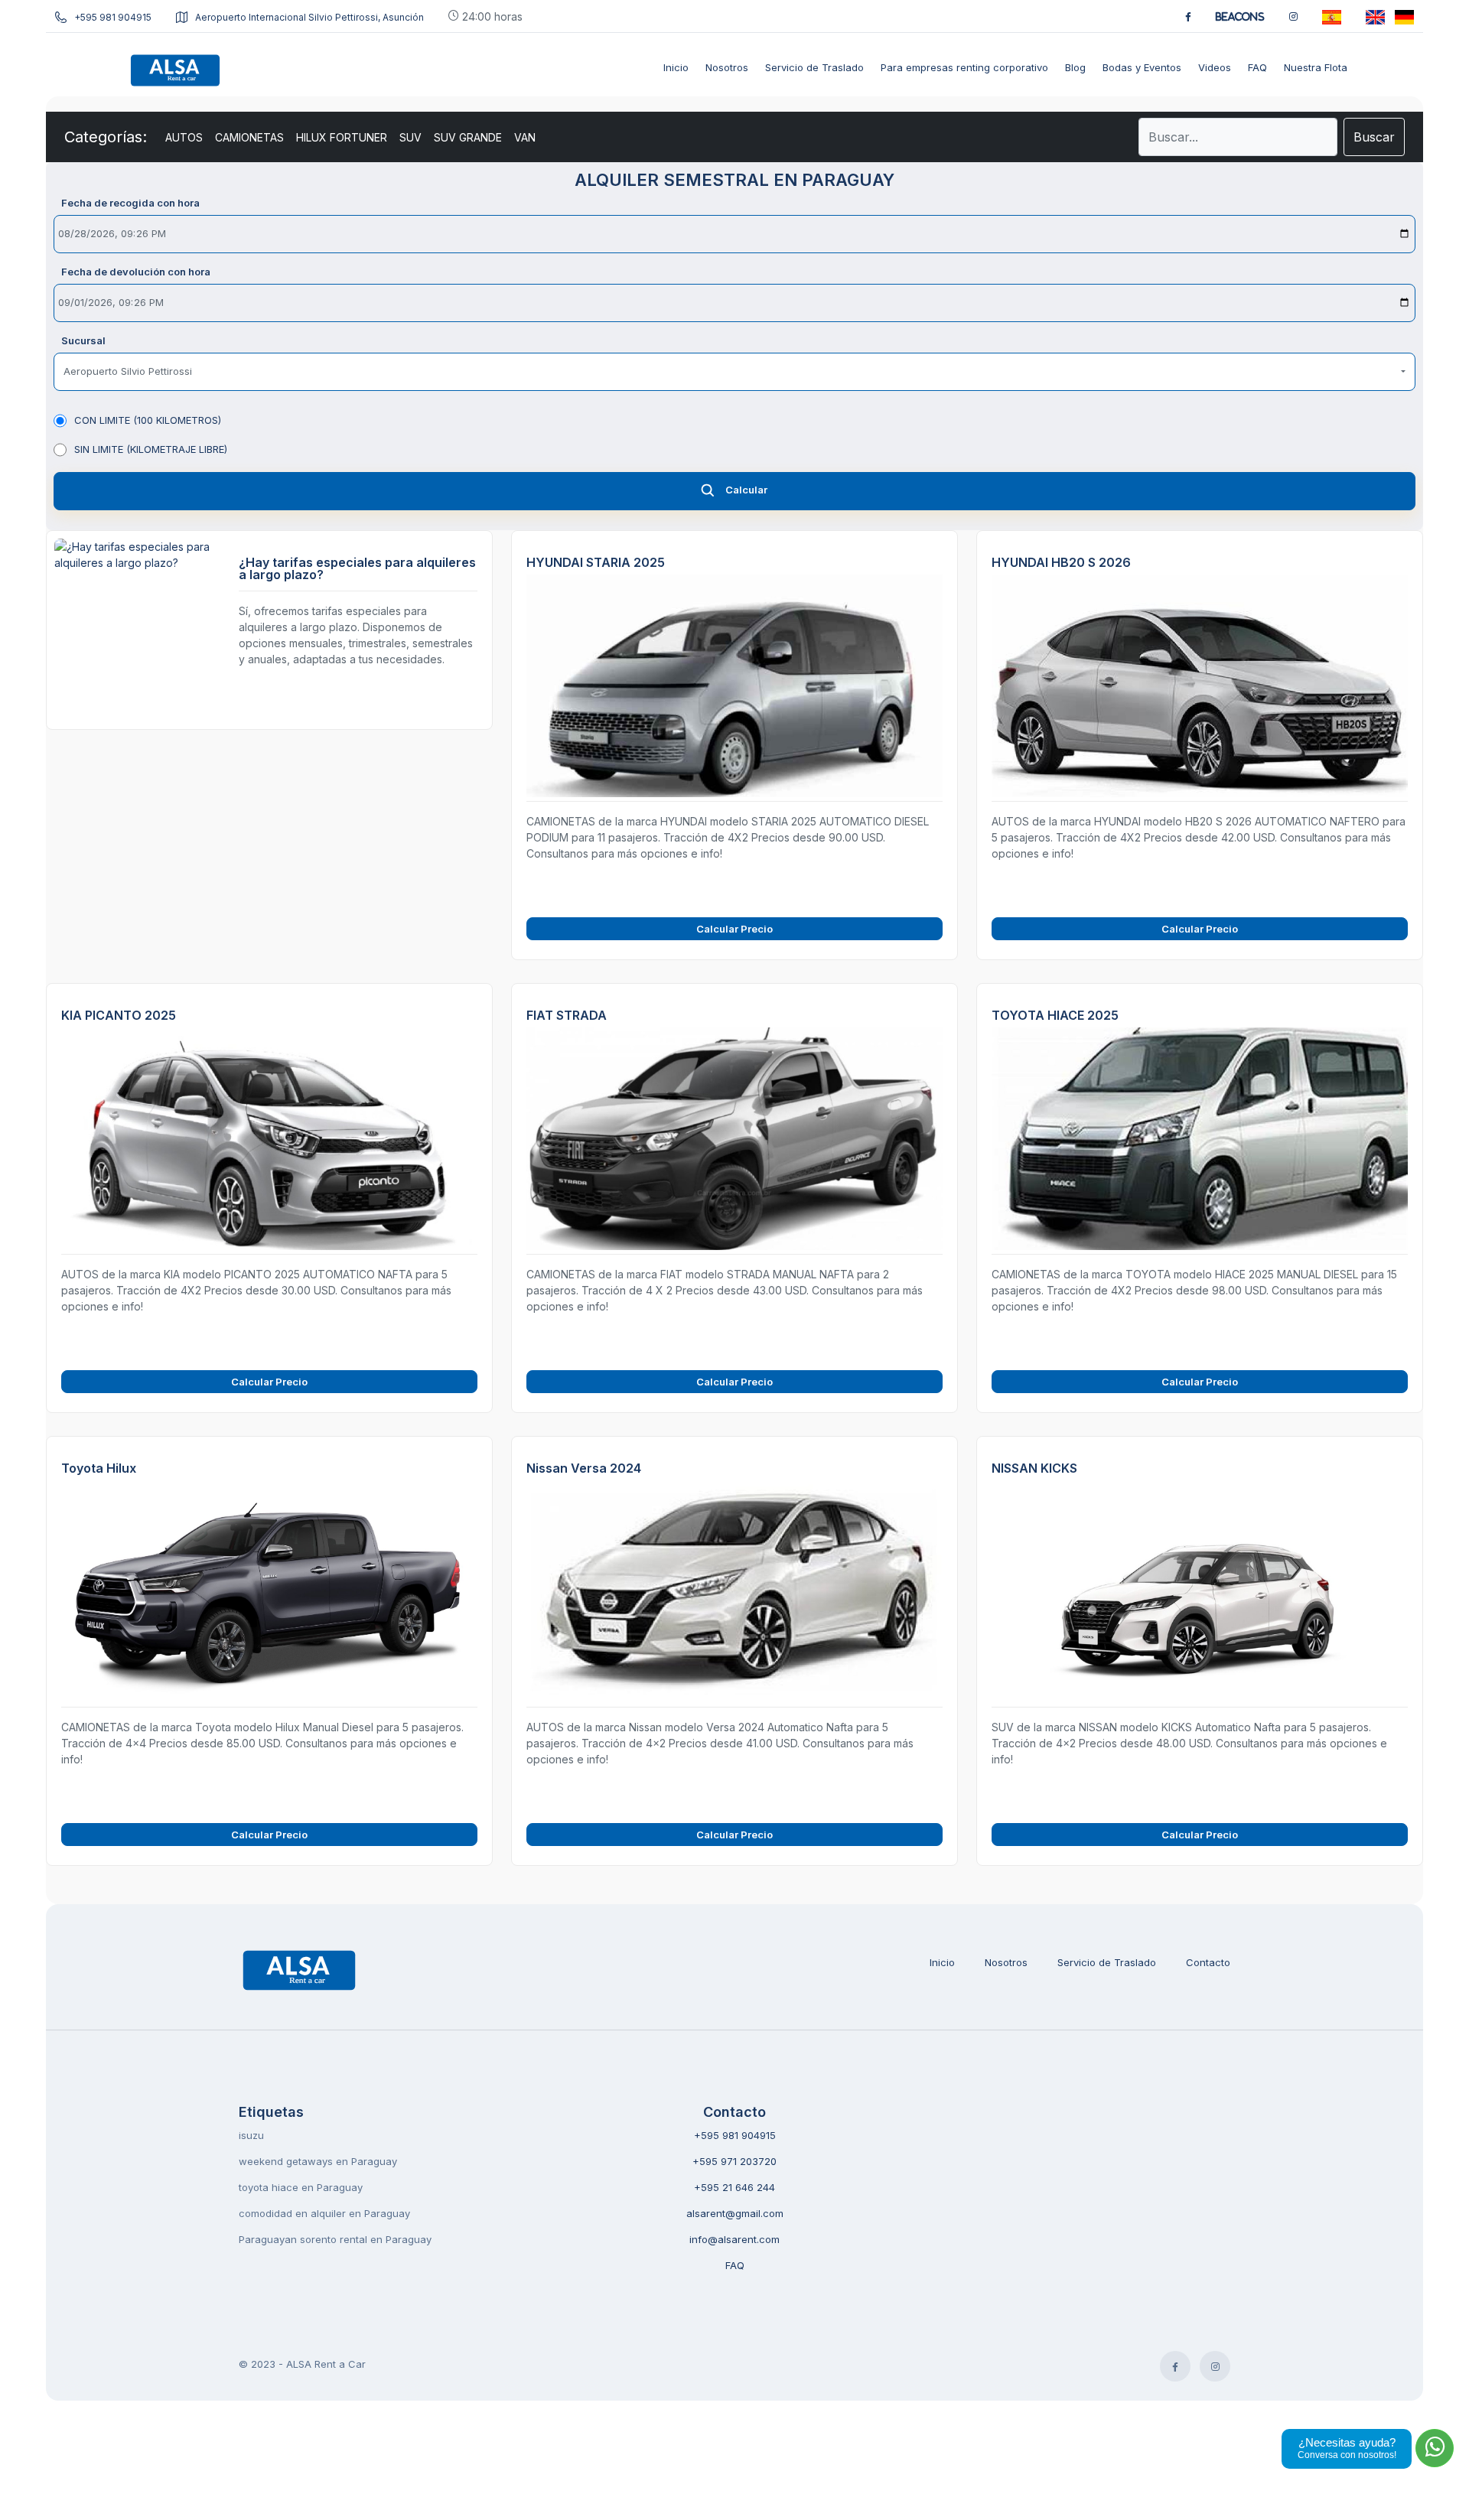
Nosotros (1006, 1962)
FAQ (735, 2265)
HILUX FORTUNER (342, 137)
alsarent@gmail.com (735, 2213)
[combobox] (734, 372)
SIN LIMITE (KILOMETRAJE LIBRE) (151, 449)
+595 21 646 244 (734, 2187)
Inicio (942, 1962)
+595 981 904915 (113, 17)
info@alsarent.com (734, 2239)
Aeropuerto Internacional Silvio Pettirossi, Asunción (309, 17)
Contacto (1208, 1962)
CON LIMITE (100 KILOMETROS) (148, 420)
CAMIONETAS (249, 137)
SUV (410, 137)
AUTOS (184, 137)
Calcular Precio (734, 929)
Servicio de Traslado (1107, 1962)
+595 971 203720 (734, 2161)
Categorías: (106, 137)
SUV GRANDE (468, 137)
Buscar (1374, 137)
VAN (525, 137)
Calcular (746, 490)
